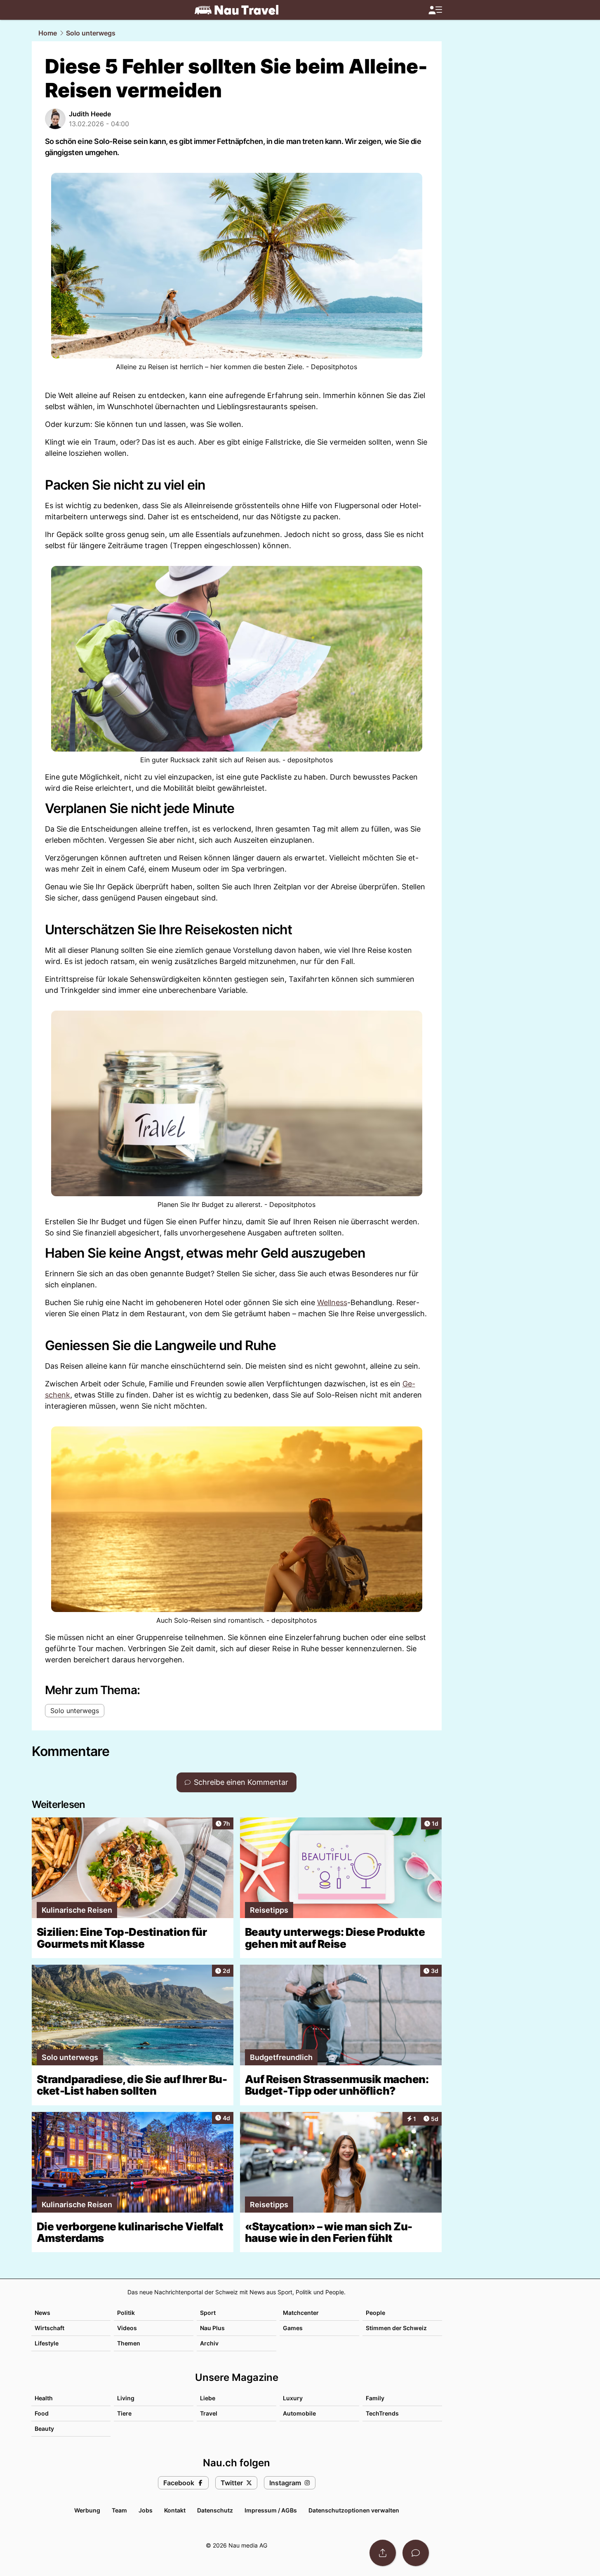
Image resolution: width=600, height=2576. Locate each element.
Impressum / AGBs (271, 2510)
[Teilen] (383, 2553)
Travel (209, 2413)
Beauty (44, 2429)
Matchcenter (301, 2313)
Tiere (124, 2413)
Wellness (332, 1302)
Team (119, 2510)
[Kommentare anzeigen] (416, 2553)
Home (48, 33)
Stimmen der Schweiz (396, 2328)
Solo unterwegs (91, 33)
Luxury (293, 2398)
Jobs (146, 2510)
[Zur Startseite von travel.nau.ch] (236, 10)
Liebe (208, 2398)
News (42, 2313)
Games (293, 2328)
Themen (129, 2343)
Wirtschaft (49, 2328)
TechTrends (382, 2413)
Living (126, 2398)
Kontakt (175, 2510)
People (375, 2313)
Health (44, 2398)
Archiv (209, 2343)
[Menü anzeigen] (435, 10)
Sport (208, 2313)
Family (375, 2398)
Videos (127, 2328)
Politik (126, 2313)
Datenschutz (215, 2510)
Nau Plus (212, 2328)
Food (42, 2413)
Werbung (87, 2510)
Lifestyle (47, 2343)
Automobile (299, 2413)
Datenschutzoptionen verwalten (354, 2510)
